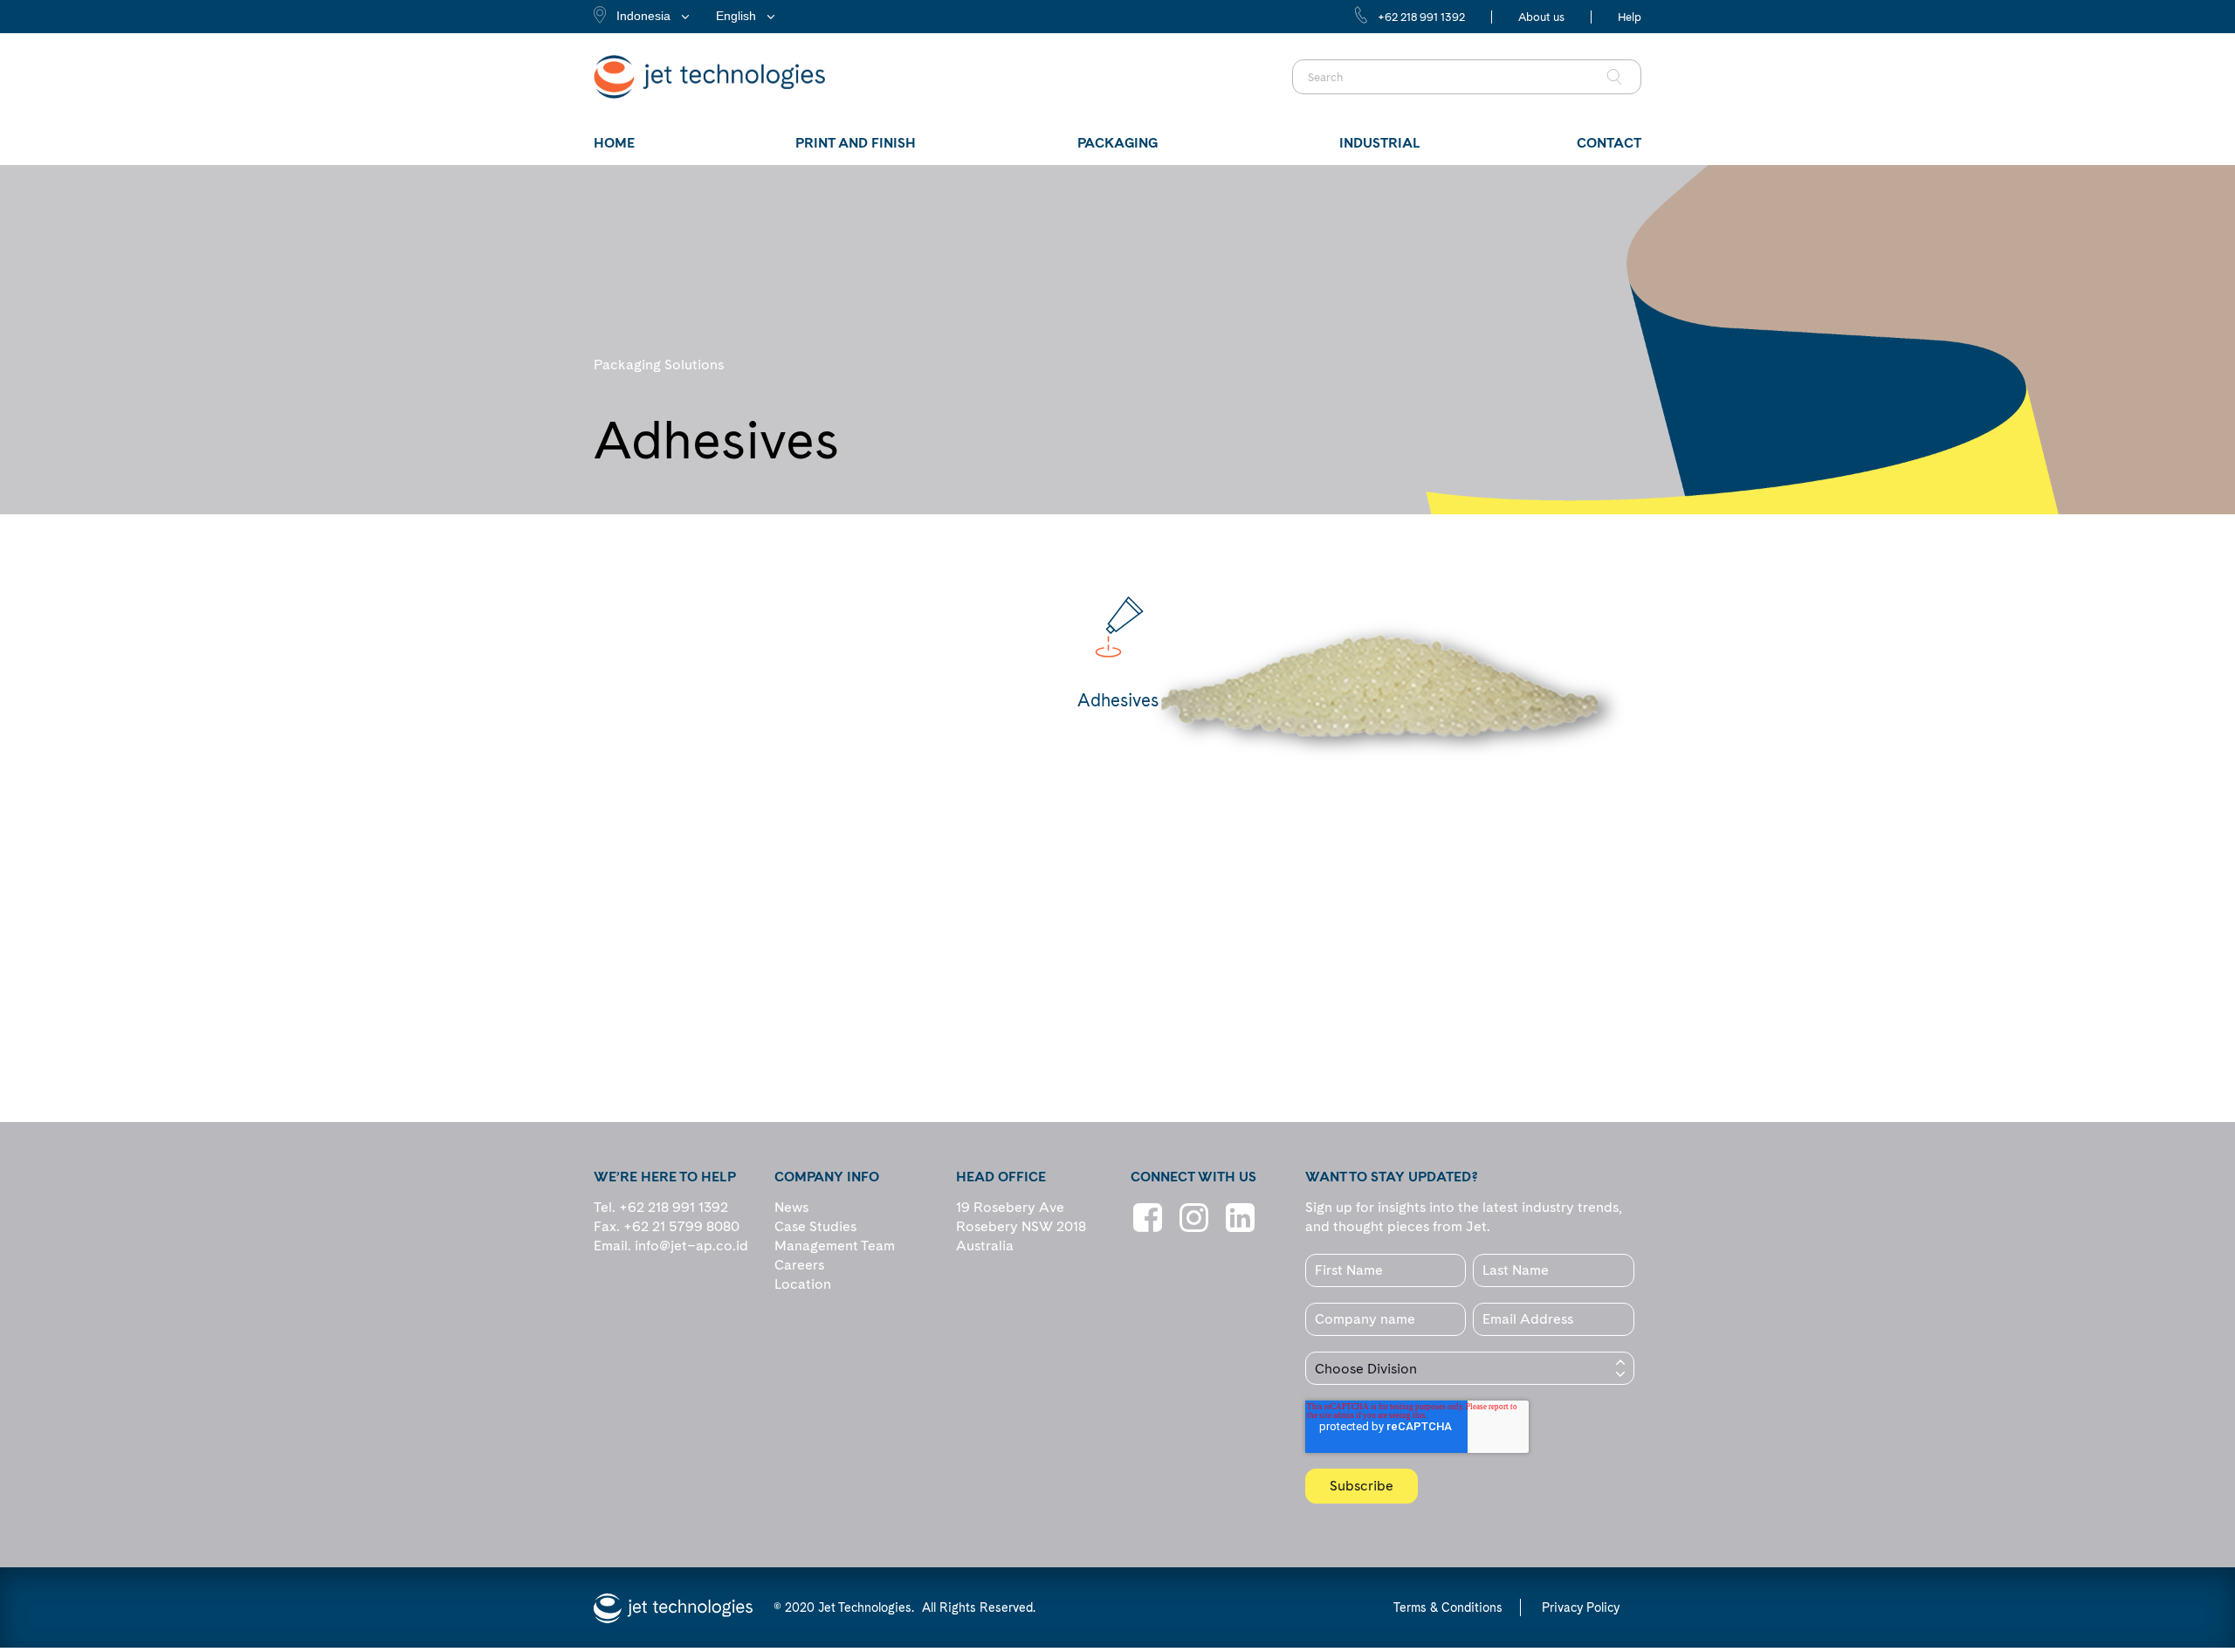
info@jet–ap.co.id (691, 1246)
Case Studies (815, 1226)
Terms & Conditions (1448, 1607)
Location (803, 1284)
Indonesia (643, 16)
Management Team (835, 1246)
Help (1630, 17)
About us (1541, 17)
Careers (799, 1265)
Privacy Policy (1581, 1607)
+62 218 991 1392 (1421, 17)
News (791, 1207)
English (736, 16)
